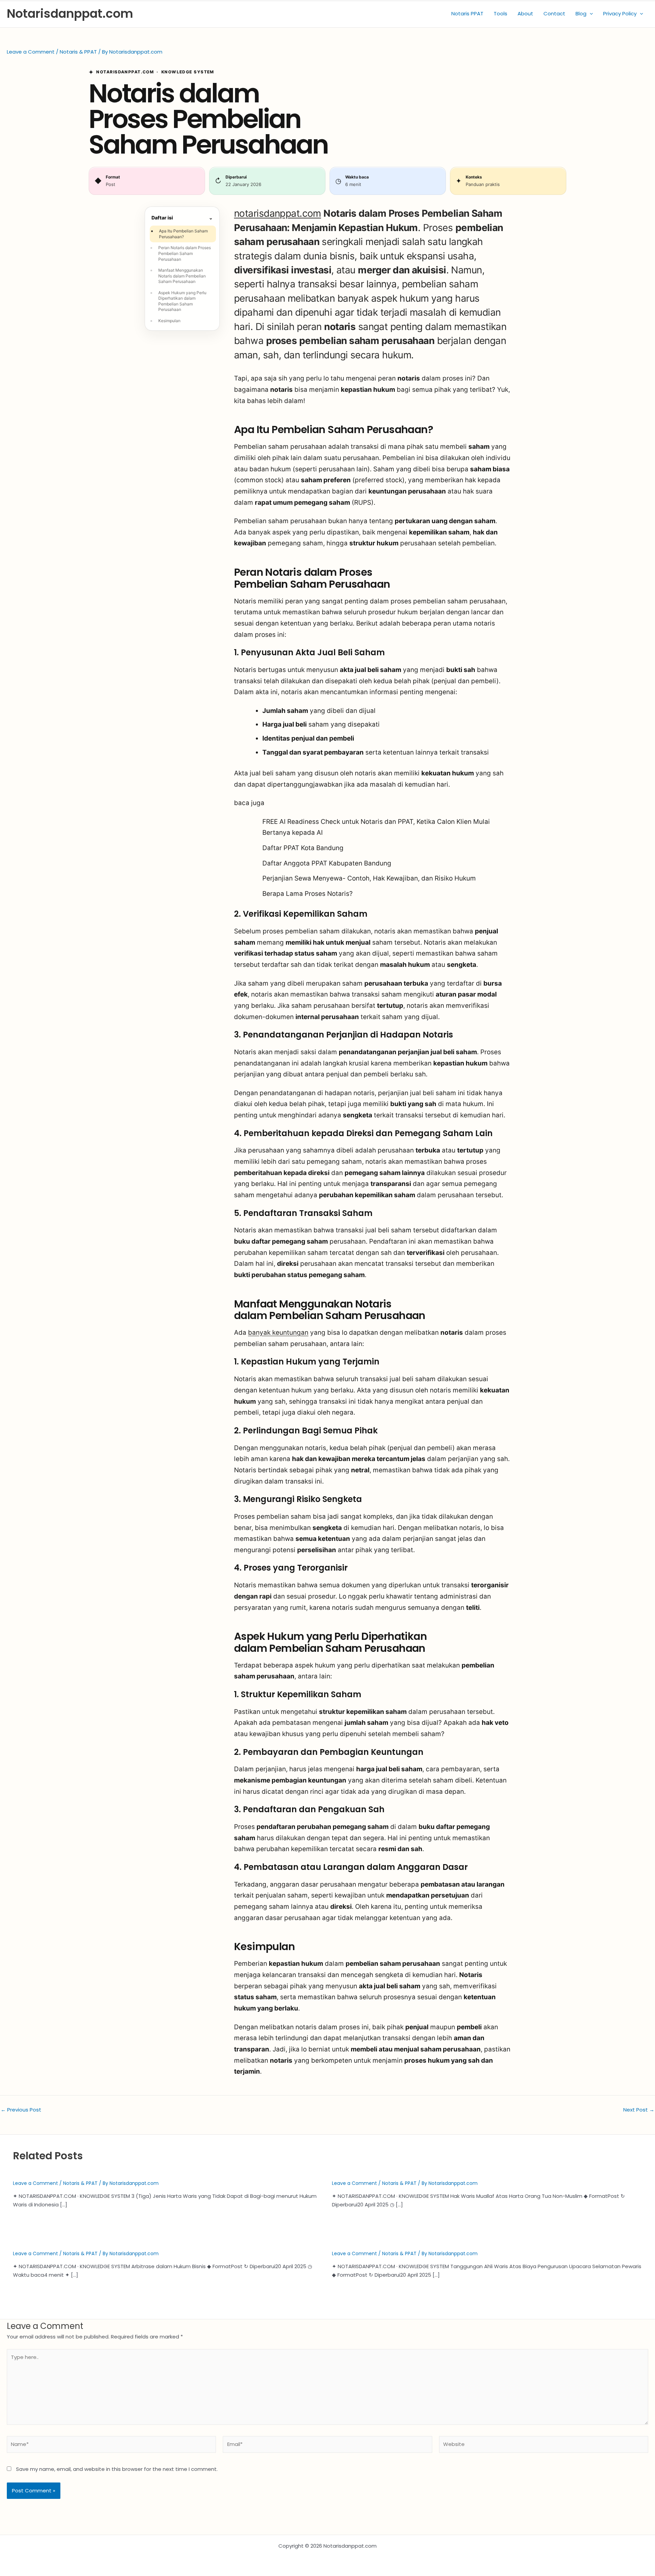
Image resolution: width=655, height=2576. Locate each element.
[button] (590, 14)
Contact (554, 13)
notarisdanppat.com (278, 213)
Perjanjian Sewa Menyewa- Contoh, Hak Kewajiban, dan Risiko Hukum (369, 878)
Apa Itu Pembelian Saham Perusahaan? (183, 234)
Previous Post (21, 2110)
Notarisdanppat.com (70, 13)
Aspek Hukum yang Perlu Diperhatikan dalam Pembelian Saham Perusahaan (182, 301)
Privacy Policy (620, 13)
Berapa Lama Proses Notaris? (308, 894)
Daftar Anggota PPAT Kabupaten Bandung (327, 863)
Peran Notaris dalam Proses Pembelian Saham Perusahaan (185, 253)
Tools (500, 13)
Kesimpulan (169, 321)
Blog (581, 13)
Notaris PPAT (467, 13)
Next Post (639, 2110)
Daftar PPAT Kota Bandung (303, 848)
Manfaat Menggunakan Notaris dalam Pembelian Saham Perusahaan (182, 276)
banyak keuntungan (278, 1333)
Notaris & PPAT (78, 52)
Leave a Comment (31, 52)
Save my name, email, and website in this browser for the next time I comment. (117, 2469)
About (525, 13)
